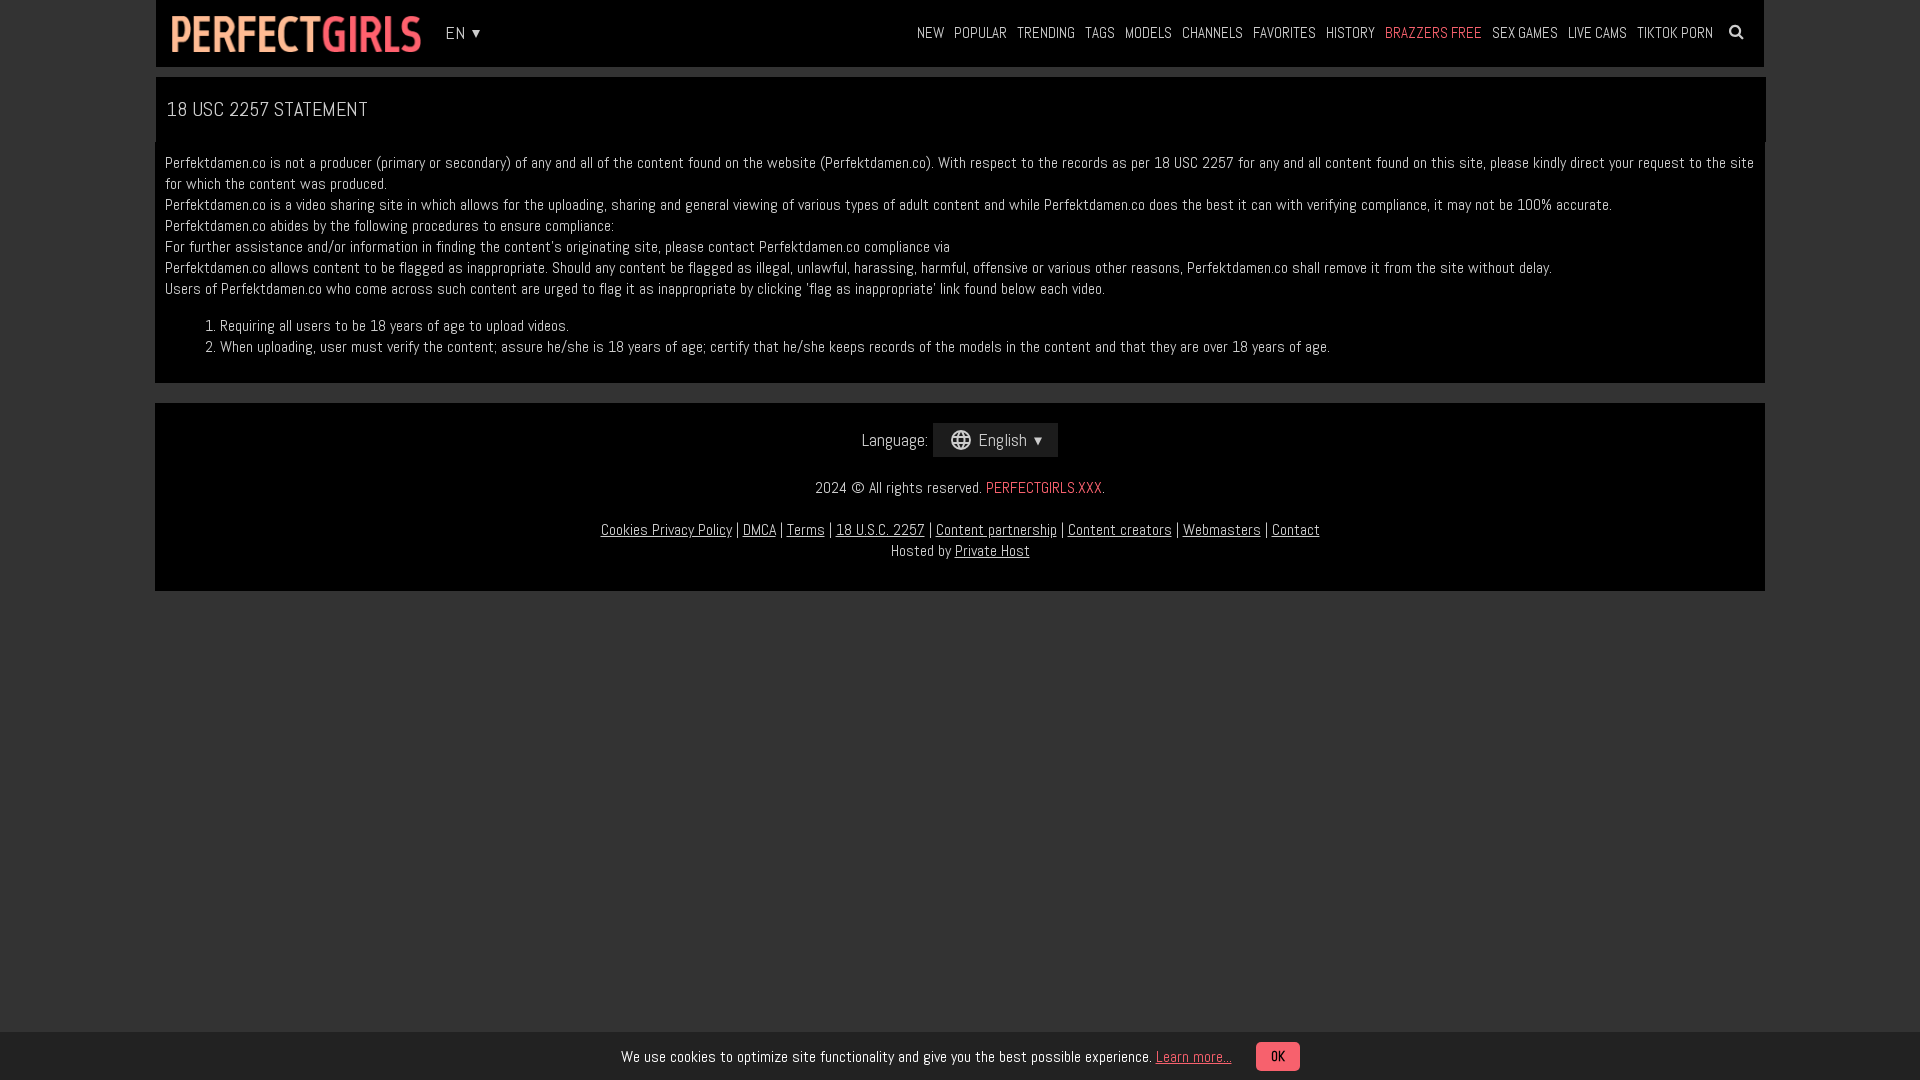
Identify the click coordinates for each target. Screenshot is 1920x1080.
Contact (1296, 529)
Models (1148, 32)
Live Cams (1597, 32)
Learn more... (1194, 1056)
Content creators (1120, 529)
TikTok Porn (1675, 32)
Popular (980, 32)
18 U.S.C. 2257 (880, 529)
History (1350, 32)
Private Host (992, 550)
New (930, 32)
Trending (1046, 32)
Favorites (1284, 32)
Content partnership (996, 529)
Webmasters (1222, 529)
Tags (1100, 32)
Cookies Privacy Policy (666, 529)
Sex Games (1525, 32)
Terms (806, 529)
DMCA (759, 529)
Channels (1212, 32)
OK (1278, 1056)
